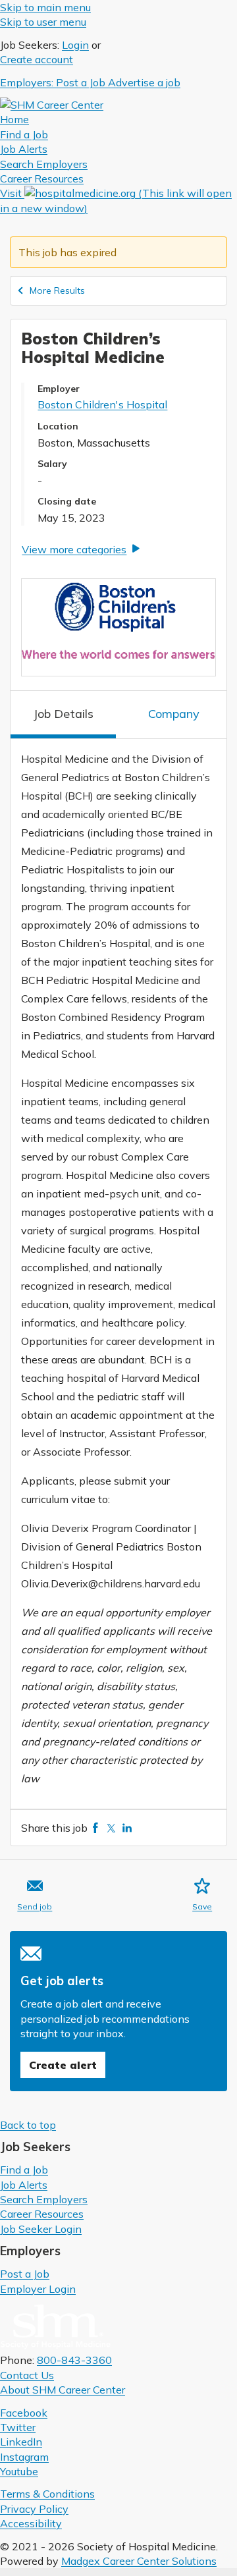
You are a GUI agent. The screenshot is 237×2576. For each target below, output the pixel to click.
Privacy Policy (34, 2509)
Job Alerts (24, 2185)
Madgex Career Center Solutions (139, 2561)
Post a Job (25, 2274)
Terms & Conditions (47, 2494)
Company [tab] (174, 714)
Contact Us (27, 2375)
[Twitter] (111, 1828)
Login (75, 45)
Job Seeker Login (41, 2229)
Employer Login (38, 2289)
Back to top (28, 2125)
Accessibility (31, 2523)
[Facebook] (95, 1828)
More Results (57, 290)
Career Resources (42, 2214)
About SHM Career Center (63, 2390)
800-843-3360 (74, 2360)
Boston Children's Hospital (102, 404)
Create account (37, 59)
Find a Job (24, 2170)
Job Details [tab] (63, 714)
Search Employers (44, 2199)
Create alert (63, 2065)
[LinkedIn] (127, 1828)
